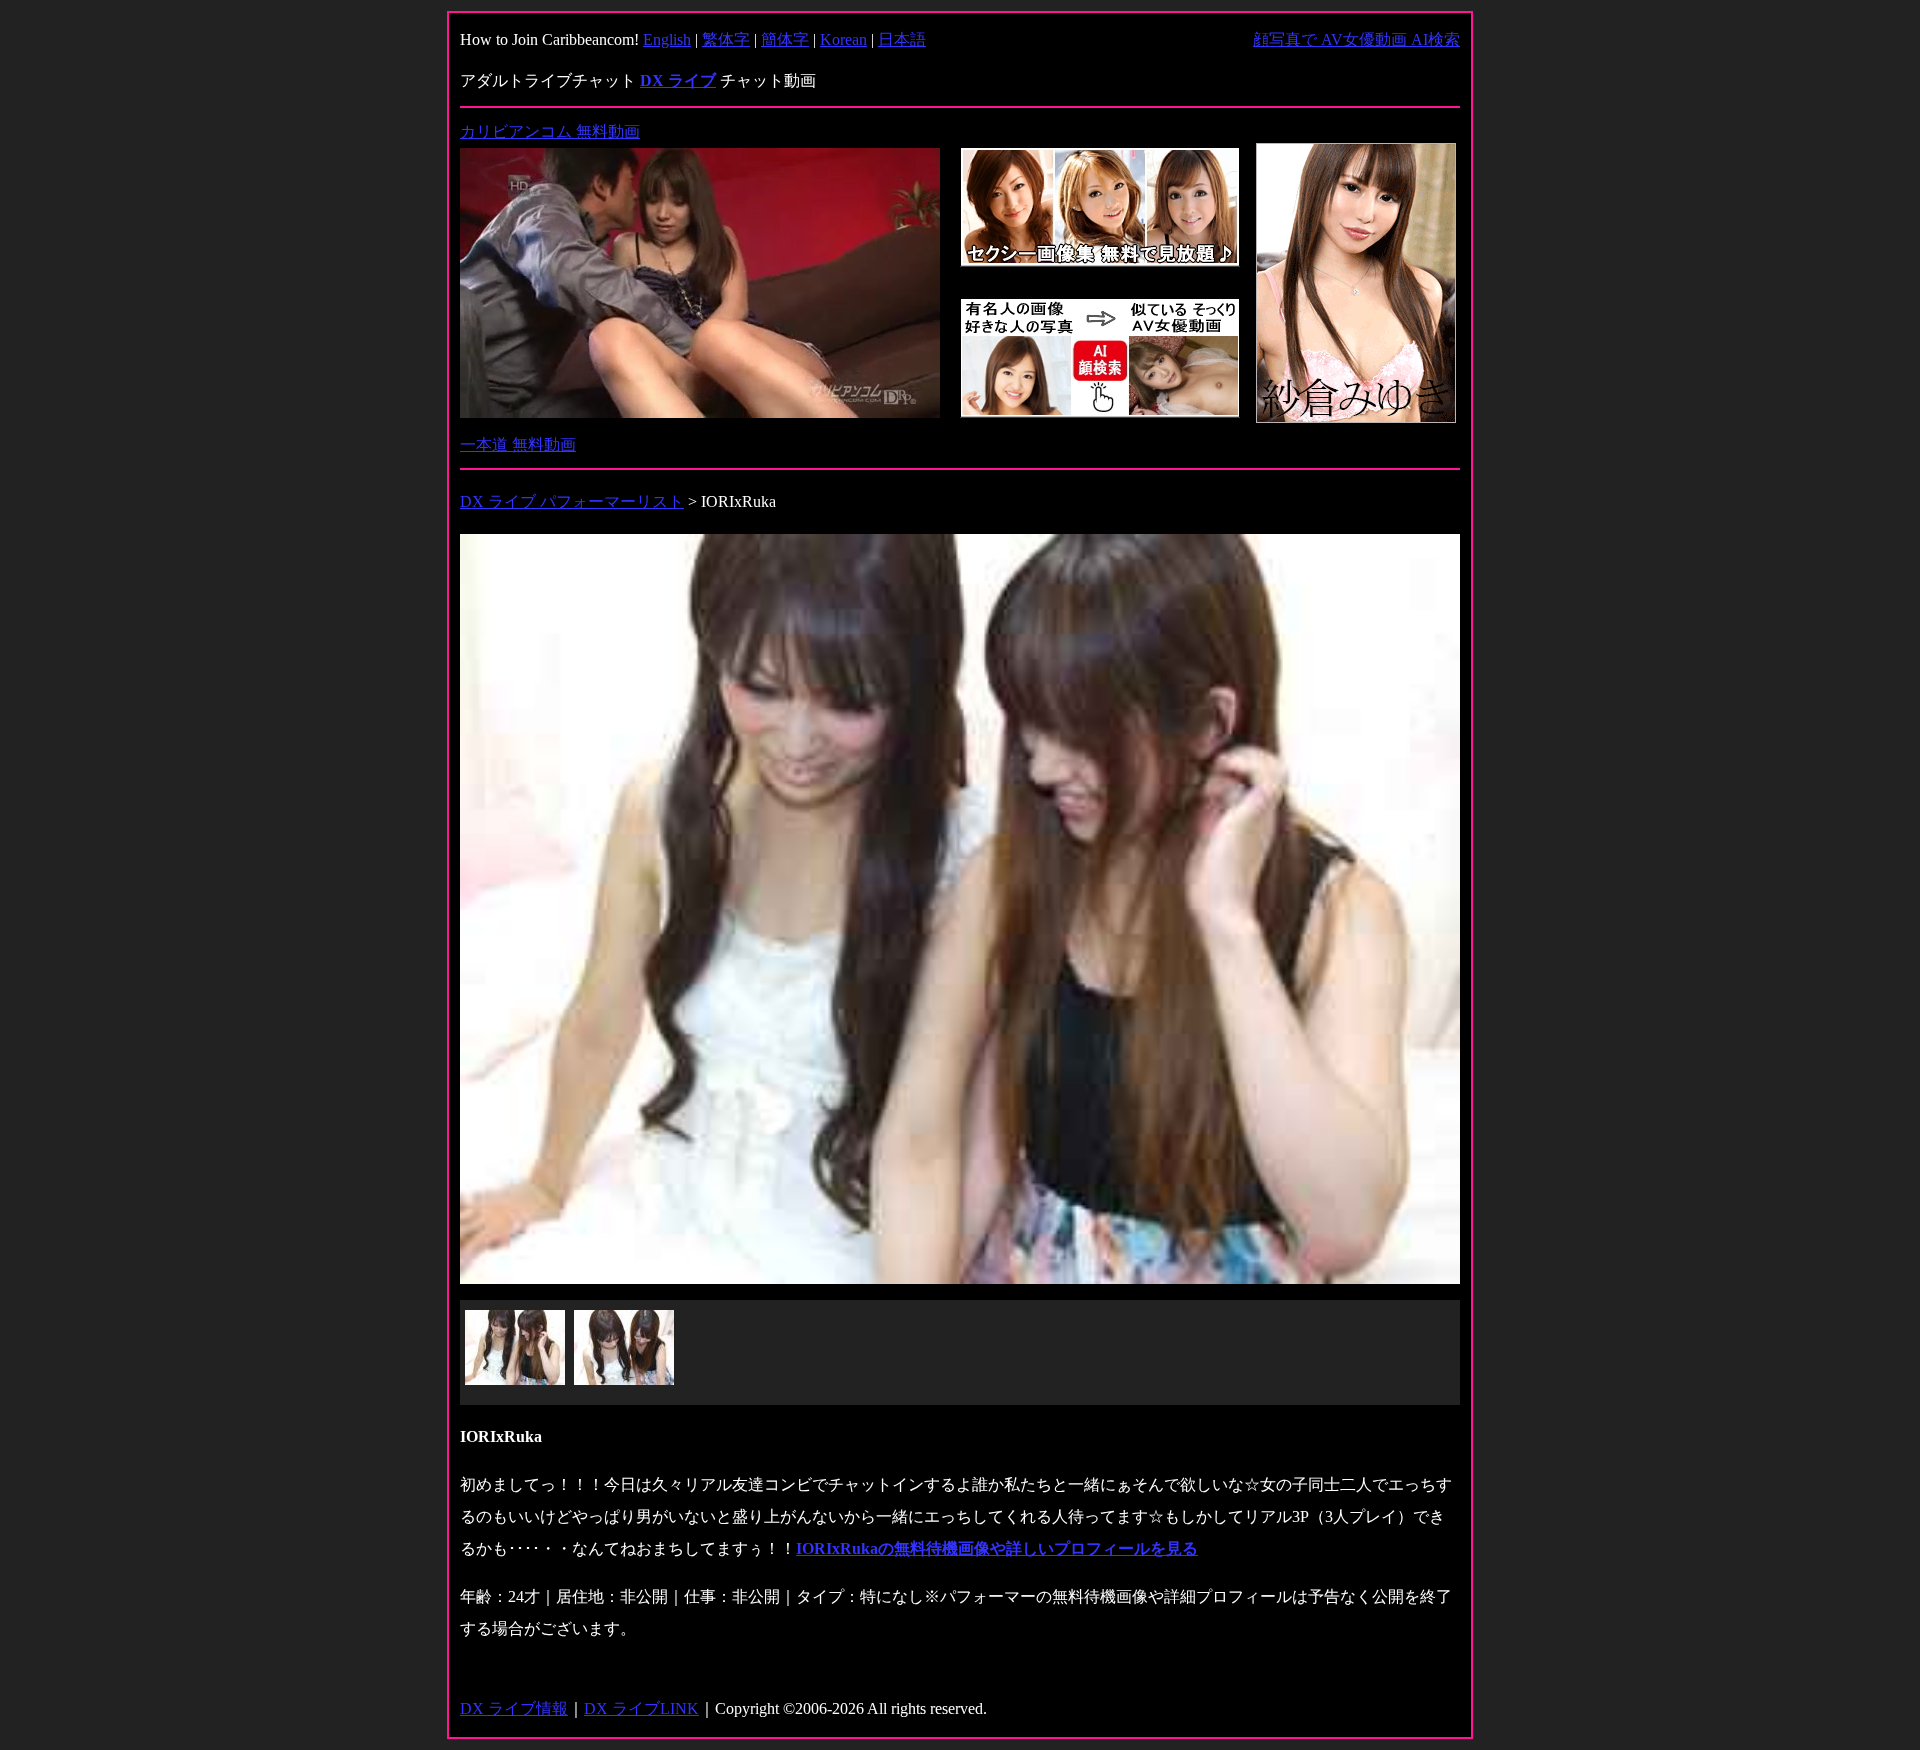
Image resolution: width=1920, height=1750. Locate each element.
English (667, 39)
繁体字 (726, 39)
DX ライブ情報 (514, 1708)
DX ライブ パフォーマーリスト (572, 501)
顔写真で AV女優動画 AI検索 (1356, 39)
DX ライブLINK (641, 1708)
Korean (843, 39)
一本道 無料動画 (518, 444)
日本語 (902, 39)
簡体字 (785, 39)
